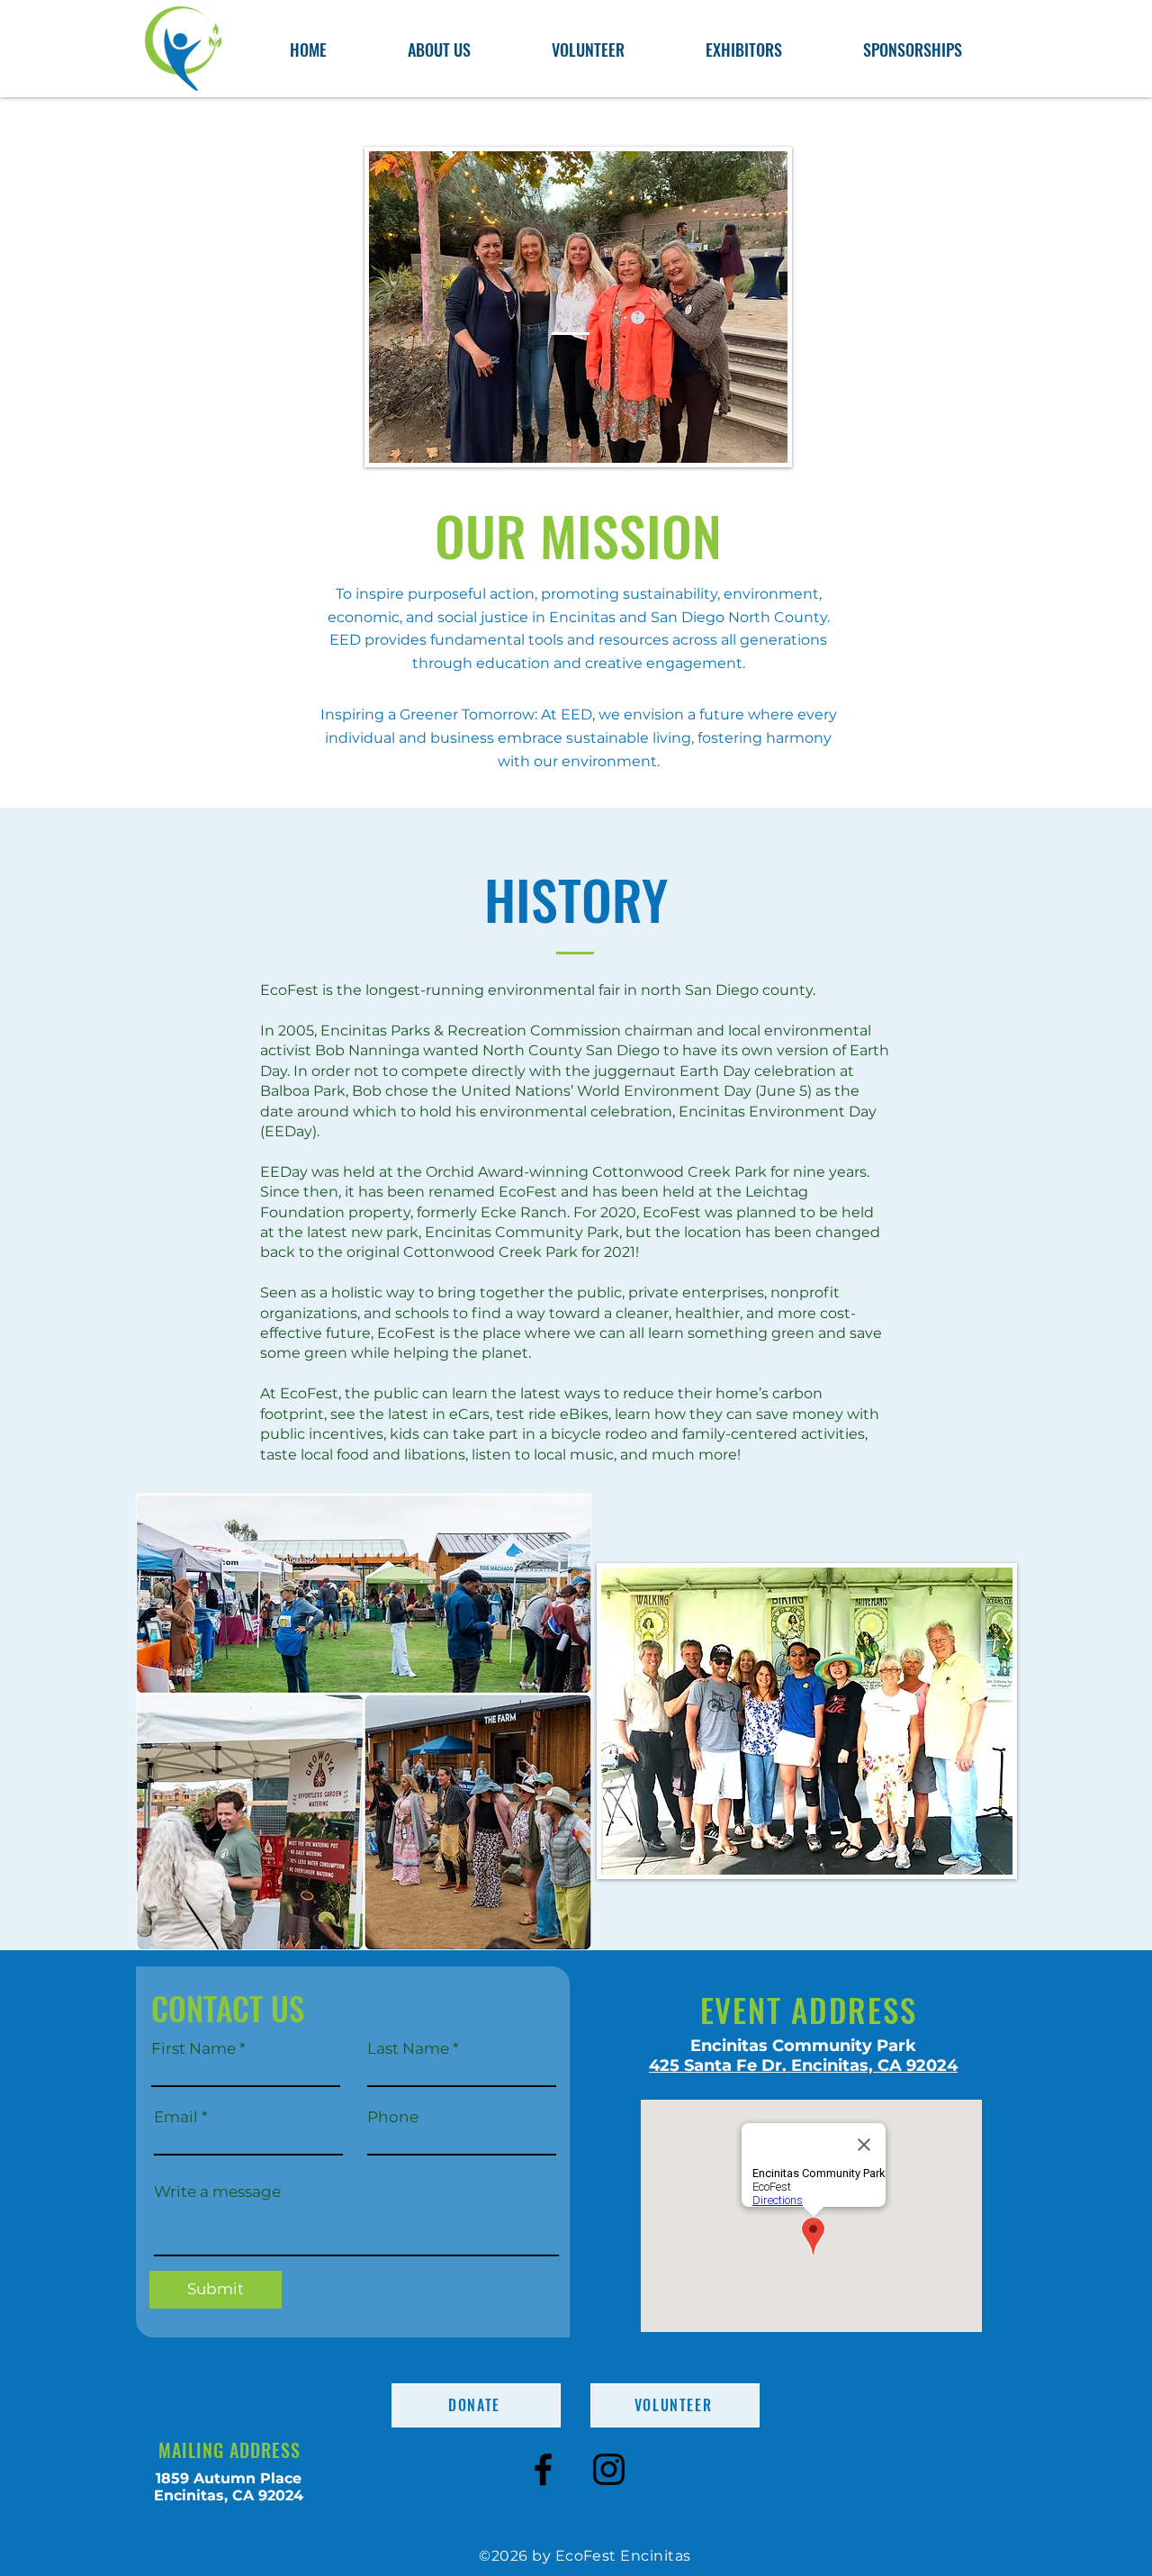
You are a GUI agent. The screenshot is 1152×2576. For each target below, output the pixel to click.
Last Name (408, 2049)
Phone (393, 2117)
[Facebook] (543, 2469)
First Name (193, 2049)
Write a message (217, 2192)
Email (176, 2117)
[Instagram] (609, 2469)
